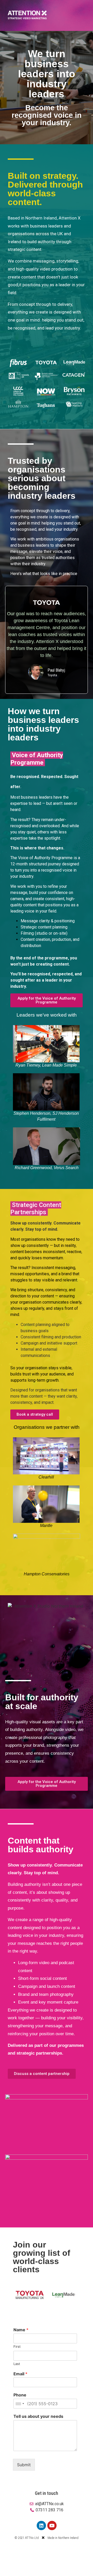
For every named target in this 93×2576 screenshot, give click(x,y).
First (17, 2346)
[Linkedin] (41, 2526)
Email (20, 2374)
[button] (18, 2295)
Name (21, 2330)
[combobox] (20, 2404)
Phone (20, 2395)
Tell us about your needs (38, 2416)
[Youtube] (52, 2526)
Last (17, 2364)
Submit (24, 2465)
